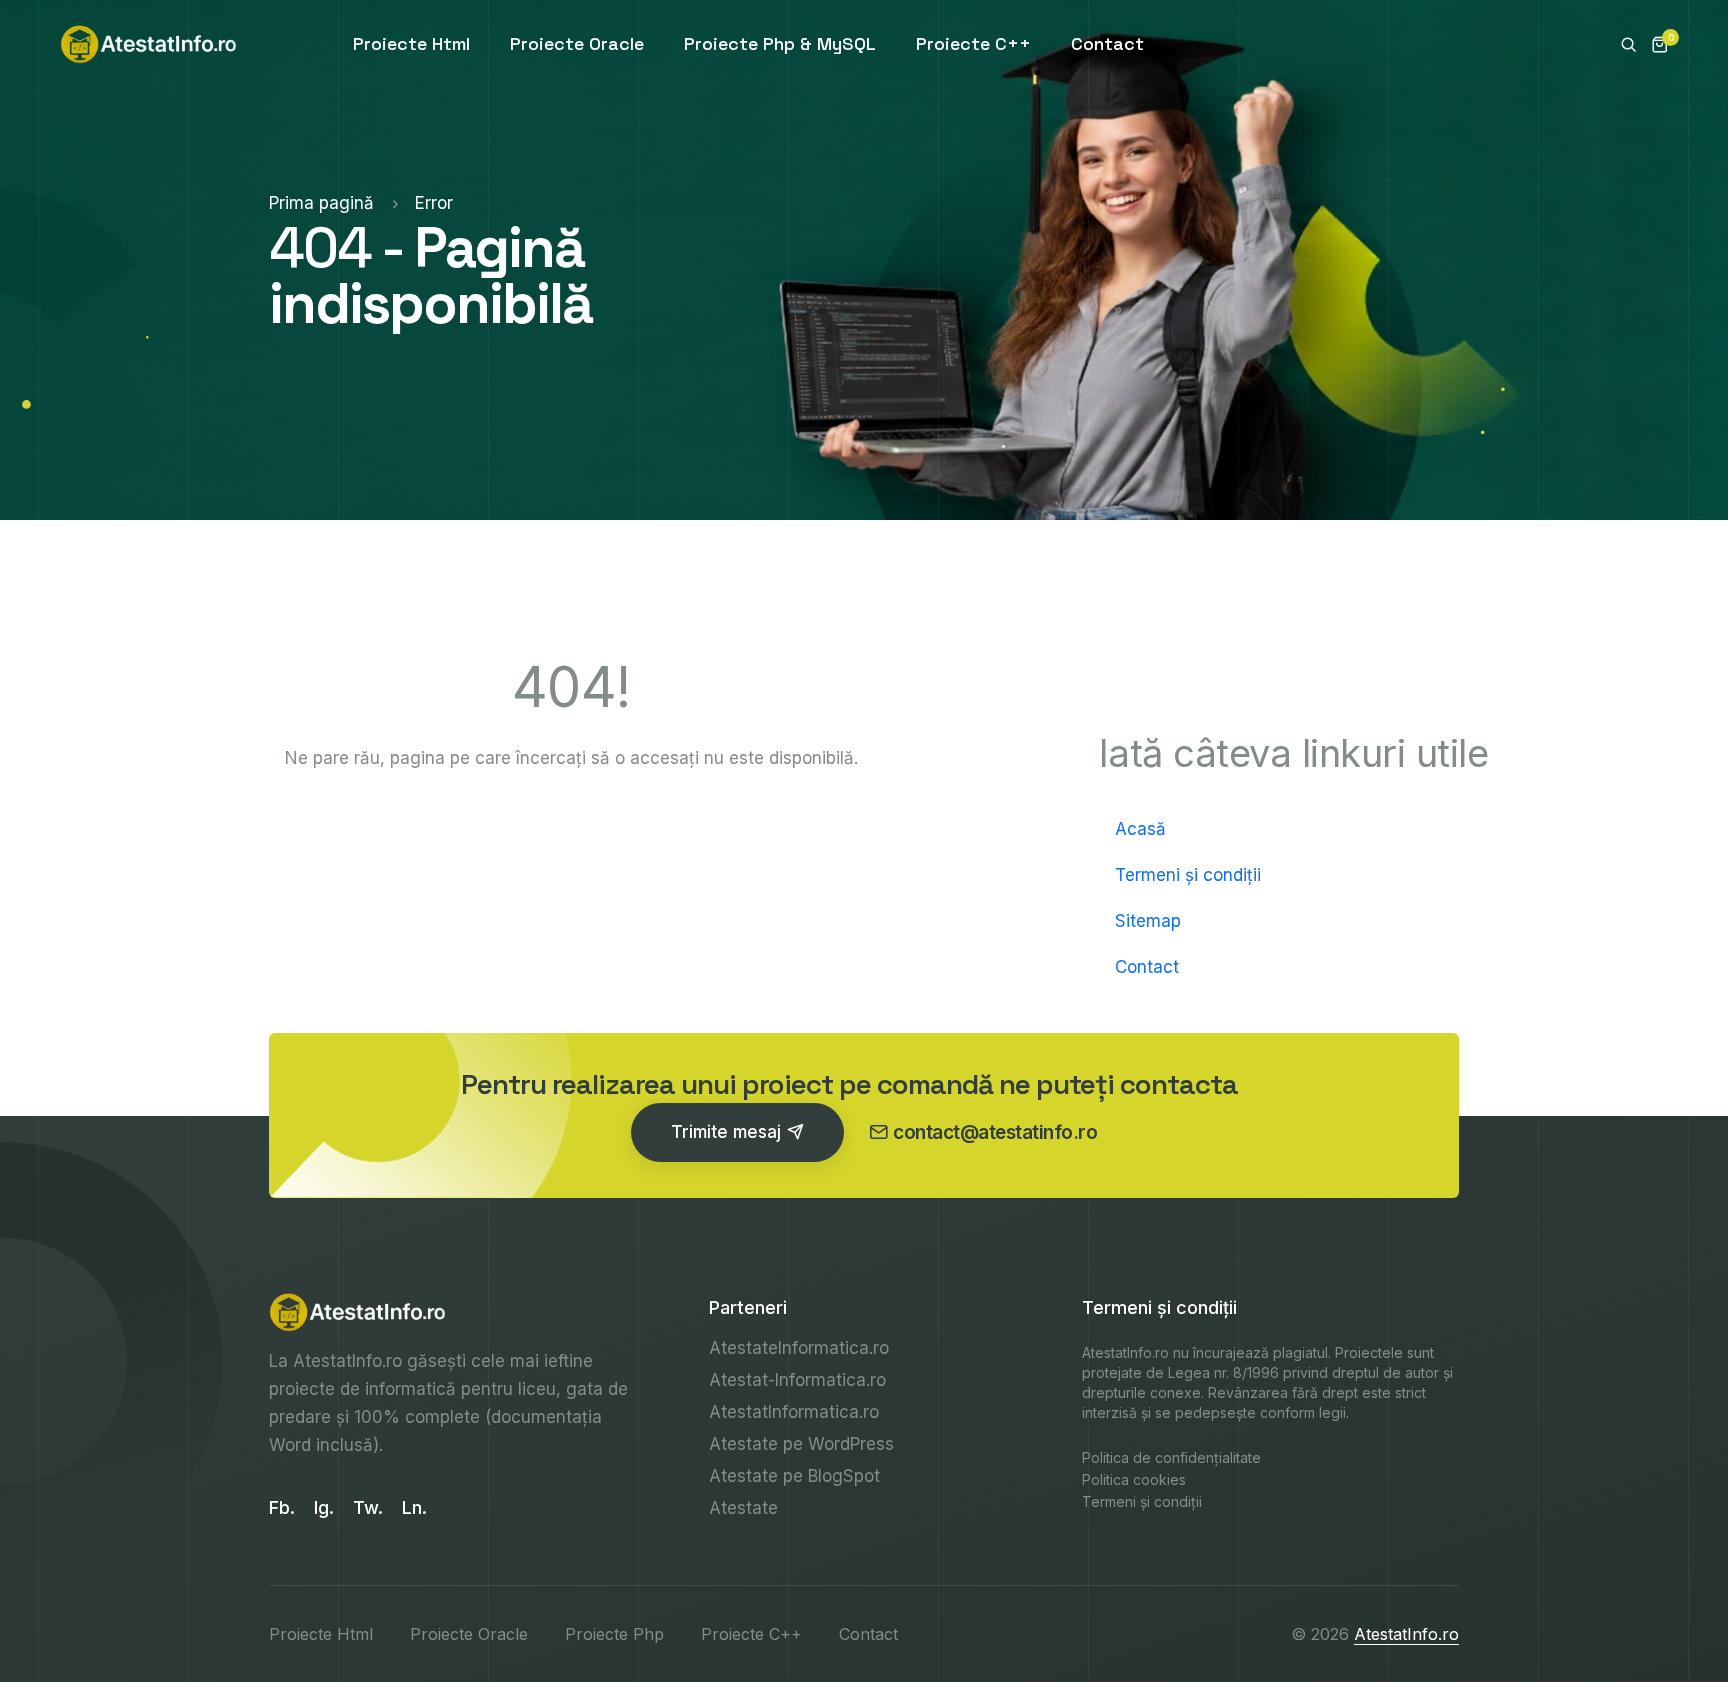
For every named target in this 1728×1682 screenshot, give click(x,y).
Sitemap (1148, 921)
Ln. (414, 1507)
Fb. (282, 1507)
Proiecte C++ (973, 43)
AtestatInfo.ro (347, 1361)
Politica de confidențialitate (1171, 1457)
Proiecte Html (411, 43)
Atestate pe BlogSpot (794, 1476)
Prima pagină (324, 203)
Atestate (743, 1508)
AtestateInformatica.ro (799, 1348)
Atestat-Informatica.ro (797, 1380)
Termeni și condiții (1188, 875)
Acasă (1140, 829)
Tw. (368, 1507)
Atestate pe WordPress (801, 1444)
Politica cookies (1134, 1479)
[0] (1652, 44)
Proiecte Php (614, 1634)
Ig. (324, 1507)
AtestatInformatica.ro (794, 1412)
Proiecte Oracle (577, 43)
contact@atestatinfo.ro (995, 1132)
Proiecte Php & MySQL (780, 43)
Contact (1107, 43)
